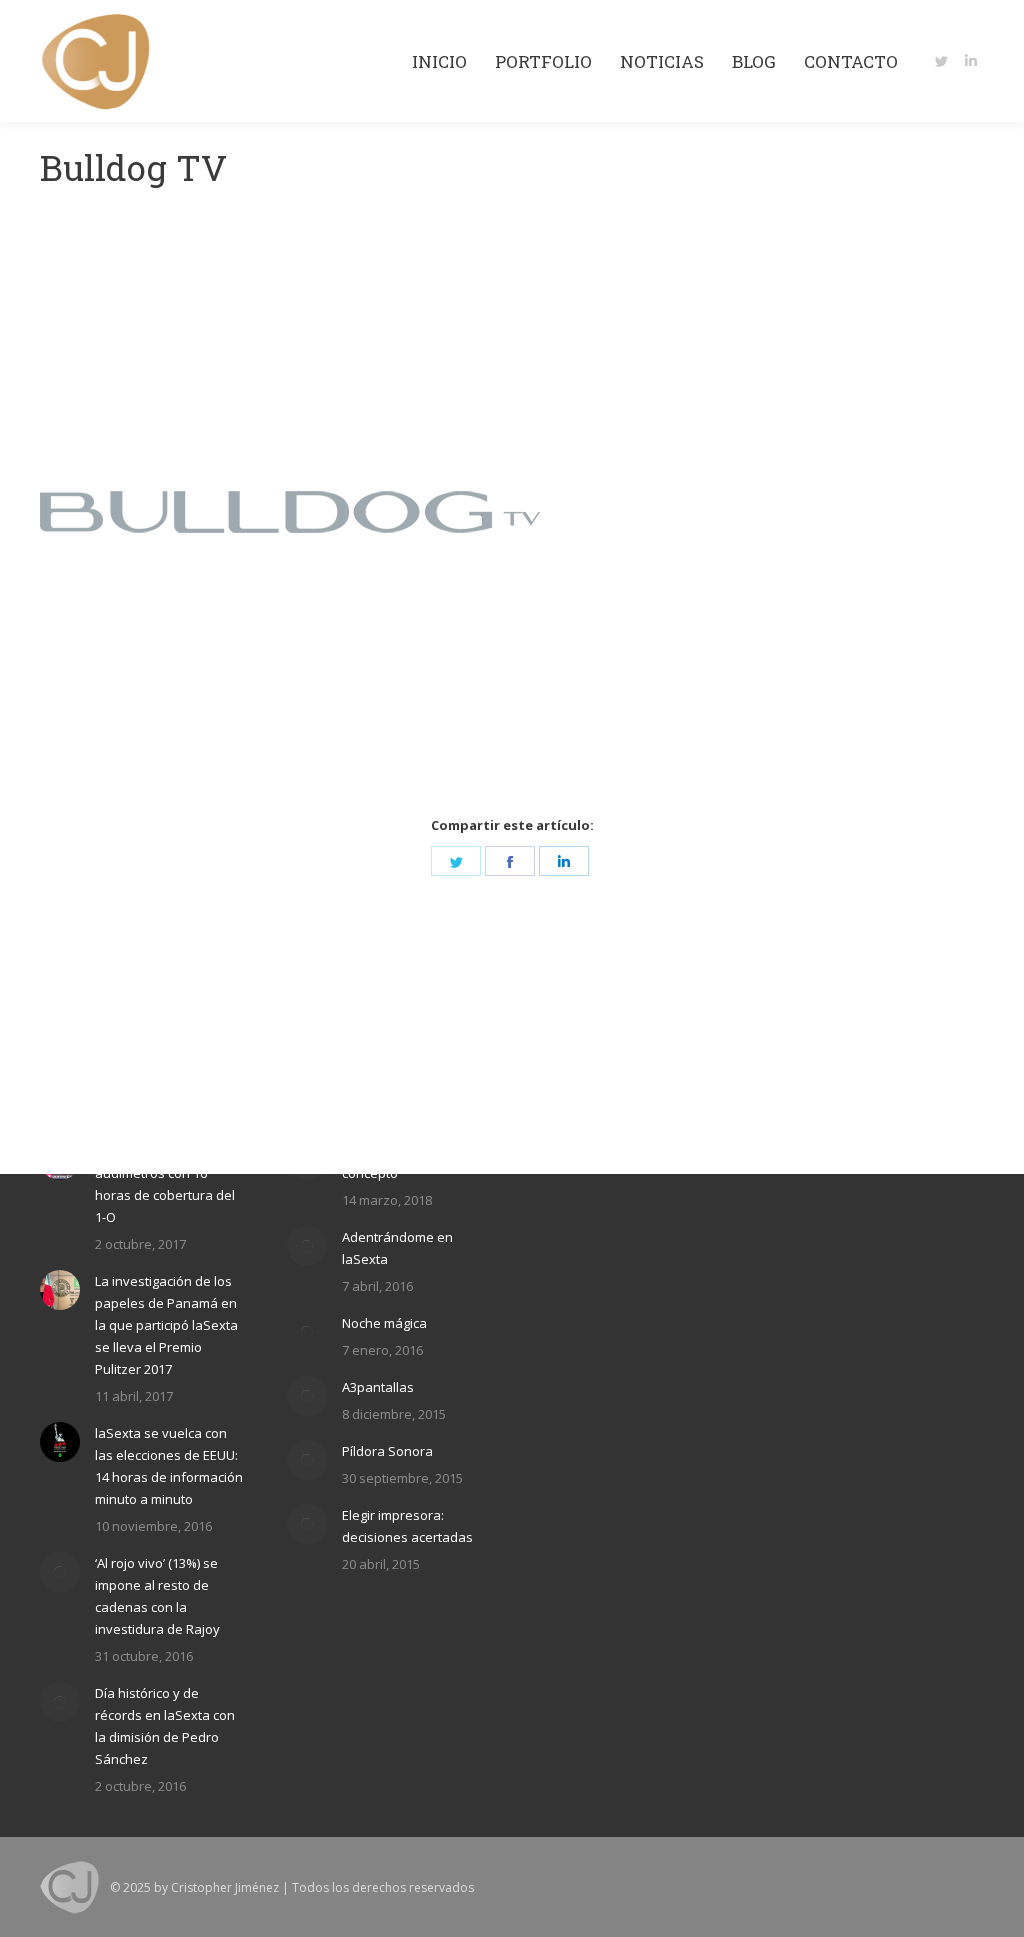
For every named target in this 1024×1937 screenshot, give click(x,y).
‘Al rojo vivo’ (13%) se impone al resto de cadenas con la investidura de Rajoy (157, 1596)
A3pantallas (378, 1387)
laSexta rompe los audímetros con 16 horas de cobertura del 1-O (165, 1184)
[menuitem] (439, 61)
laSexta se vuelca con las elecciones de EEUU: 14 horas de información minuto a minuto (169, 1466)
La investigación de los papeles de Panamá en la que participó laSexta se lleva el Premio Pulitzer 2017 (166, 1325)
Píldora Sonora (387, 1451)
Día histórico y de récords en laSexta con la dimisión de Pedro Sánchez (165, 1726)
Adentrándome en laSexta (397, 1248)
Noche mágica (384, 1323)
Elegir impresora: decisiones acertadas (407, 1526)
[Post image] (60, 1290)
